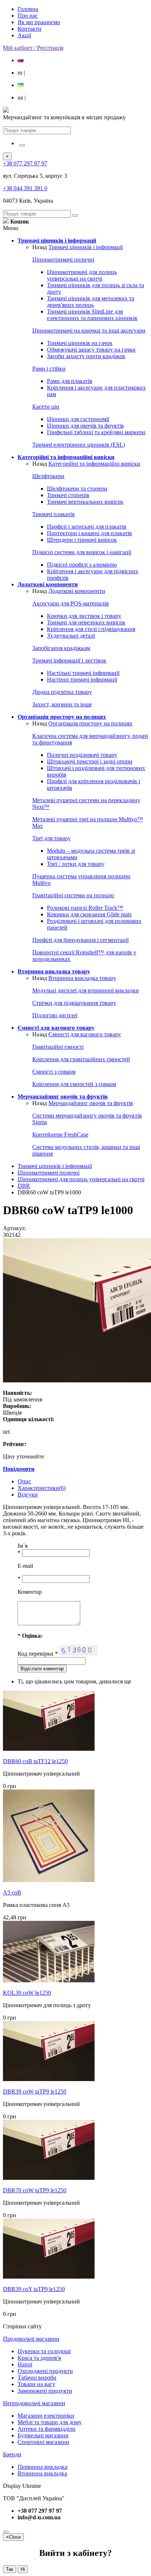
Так (10, 2569)
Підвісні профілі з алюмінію (82, 565)
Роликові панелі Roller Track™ (85, 908)
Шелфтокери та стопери (77, 489)
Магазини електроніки (46, 2416)
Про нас (28, 16)
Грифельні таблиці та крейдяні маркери (96, 432)
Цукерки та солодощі (44, 2351)
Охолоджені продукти (45, 2371)
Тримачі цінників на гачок (80, 343)
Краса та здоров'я (39, 2358)
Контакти (30, 29)
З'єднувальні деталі (71, 636)
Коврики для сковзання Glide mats (89, 914)
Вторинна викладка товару (82, 978)
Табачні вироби (37, 2378)
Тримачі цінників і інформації (86, 247)
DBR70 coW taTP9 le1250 (35, 2190)
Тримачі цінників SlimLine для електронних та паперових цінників (92, 315)
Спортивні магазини (43, 2442)
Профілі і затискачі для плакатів (87, 527)
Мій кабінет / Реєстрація (33, 48)
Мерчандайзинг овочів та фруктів (91, 1103)
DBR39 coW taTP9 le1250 (35, 2091)
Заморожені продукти (45, 2391)
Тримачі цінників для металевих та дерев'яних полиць (91, 302)
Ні (23, 2569)
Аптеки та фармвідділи (47, 2429)
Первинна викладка (43, 2467)
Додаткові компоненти (77, 591)
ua (22, 97)
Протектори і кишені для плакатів (89, 533)
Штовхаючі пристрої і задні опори (90, 761)
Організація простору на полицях (90, 723)
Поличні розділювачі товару (82, 755)
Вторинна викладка (42, 2473)
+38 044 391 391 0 (25, 188)
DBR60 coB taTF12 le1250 (35, 1761)
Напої (25, 2364)
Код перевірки (38, 1654)
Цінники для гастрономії (78, 419)
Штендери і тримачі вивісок (82, 540)
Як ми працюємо (39, 22)
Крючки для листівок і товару (84, 616)
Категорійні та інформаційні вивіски (94, 464)
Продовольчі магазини (31, 2339)
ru (21, 73)
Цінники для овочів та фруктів (85, 426)
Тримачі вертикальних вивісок (85, 502)
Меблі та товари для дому (50, 2422)
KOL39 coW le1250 (27, 1993)
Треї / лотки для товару (76, 864)
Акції (24, 35)
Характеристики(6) (42, 1488)
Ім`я (23, 1546)
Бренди (12, 2454)
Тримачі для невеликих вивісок (86, 622)
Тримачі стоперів (68, 495)
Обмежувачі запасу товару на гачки (91, 350)
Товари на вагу (36, 2384)
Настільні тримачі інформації (83, 673)
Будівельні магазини (43, 2435)
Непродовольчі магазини (34, 2403)
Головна (28, 9)
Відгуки (28, 1494)
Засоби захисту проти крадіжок (86, 356)
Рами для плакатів (70, 381)
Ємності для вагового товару (85, 1034)
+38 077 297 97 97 (25, 163)
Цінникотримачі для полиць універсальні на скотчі (82, 275)
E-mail (25, 1566)
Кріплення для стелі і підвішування (91, 629)
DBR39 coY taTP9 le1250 (34, 2289)
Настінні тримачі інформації (82, 679)
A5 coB (12, 1892)
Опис (24, 1481)
